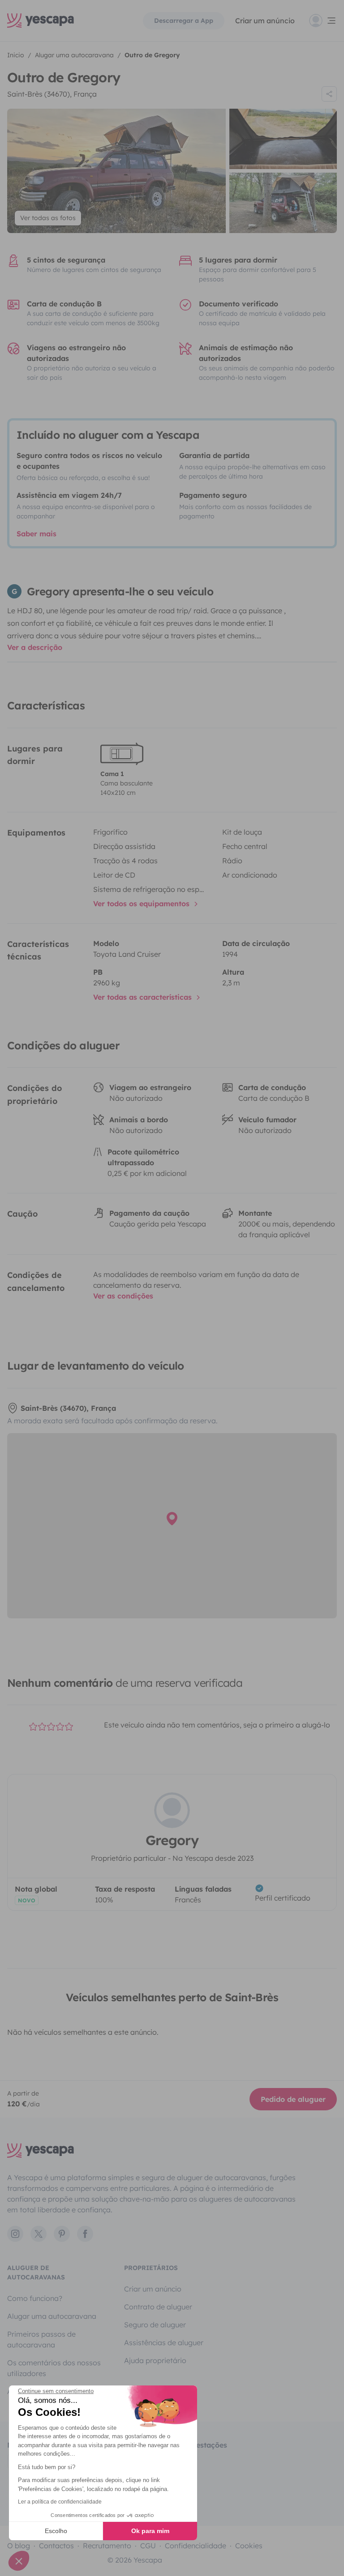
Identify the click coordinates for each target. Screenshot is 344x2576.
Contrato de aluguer (158, 2307)
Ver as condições (123, 1296)
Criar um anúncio (265, 21)
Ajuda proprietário (155, 2360)
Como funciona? (35, 2298)
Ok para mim (150, 2531)
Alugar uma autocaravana (52, 2316)
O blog (19, 2546)
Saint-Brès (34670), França (52, 94)
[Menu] (323, 21)
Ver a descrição (35, 647)
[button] (19, 2561)
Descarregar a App (184, 21)
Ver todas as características (144, 997)
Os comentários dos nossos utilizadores (54, 2368)
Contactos (56, 2546)
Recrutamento (107, 2546)
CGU (148, 2546)
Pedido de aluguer (293, 2099)
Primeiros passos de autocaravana (41, 2339)
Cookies (249, 2546)
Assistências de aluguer (164, 2343)
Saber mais (37, 534)
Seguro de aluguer (155, 2325)
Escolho (56, 2531)
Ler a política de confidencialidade (60, 2502)
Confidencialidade (196, 2546)
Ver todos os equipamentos (142, 904)
